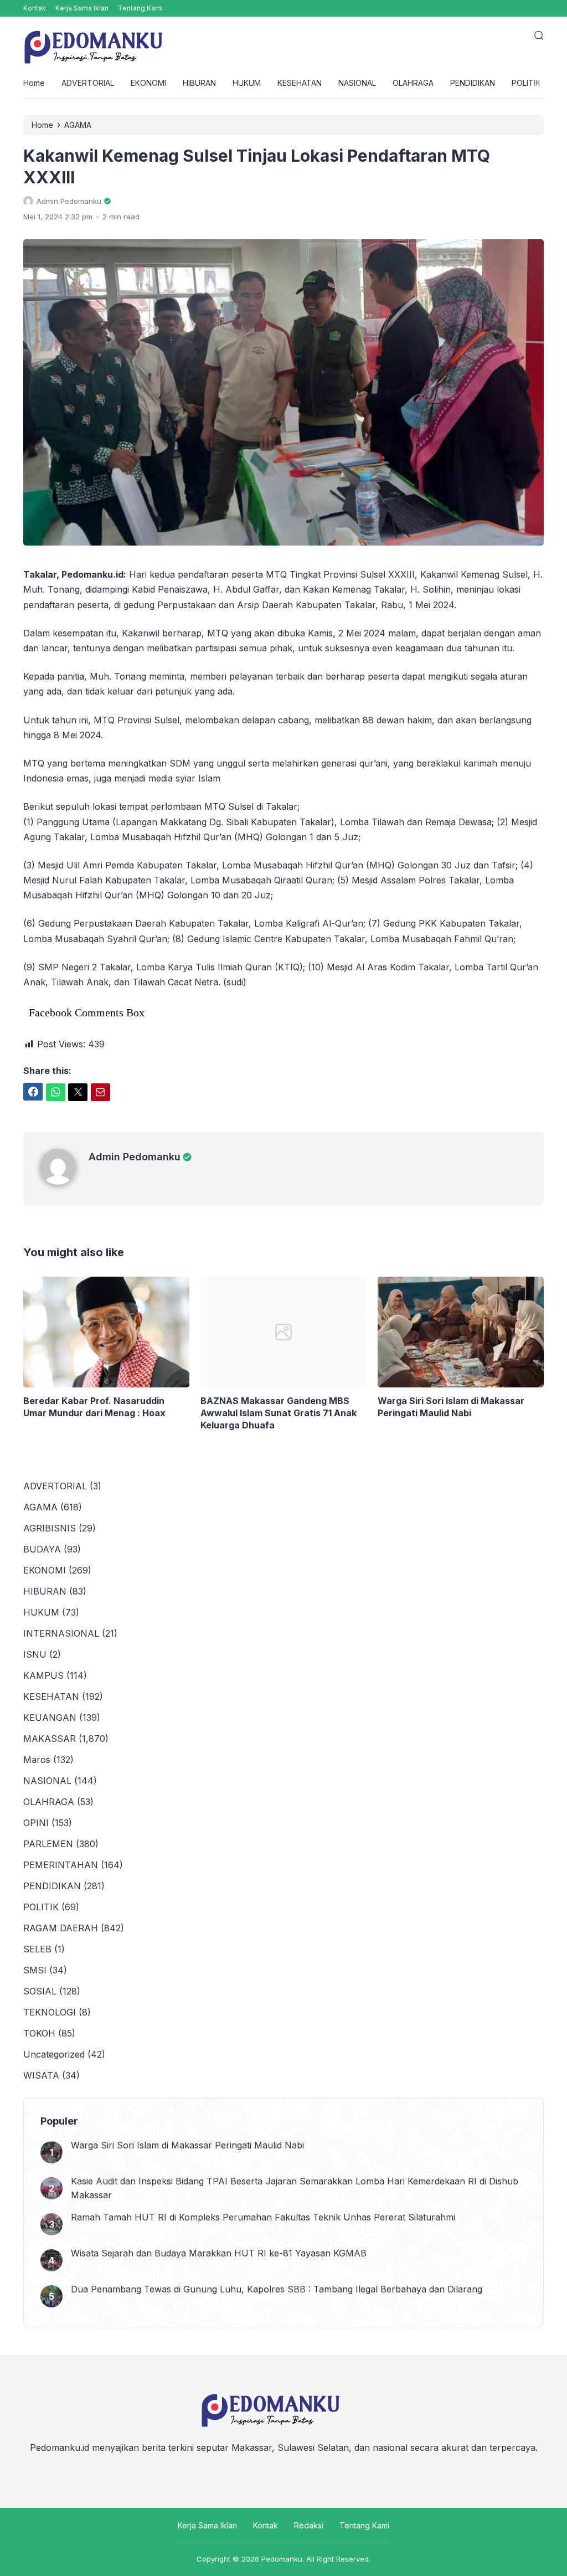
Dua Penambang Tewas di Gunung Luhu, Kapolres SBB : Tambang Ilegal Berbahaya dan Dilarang (277, 2289)
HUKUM (247, 83)
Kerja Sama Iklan (82, 8)
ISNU (35, 1654)
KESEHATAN (300, 83)
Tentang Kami (140, 8)
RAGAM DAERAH (61, 1928)
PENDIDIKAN (473, 83)
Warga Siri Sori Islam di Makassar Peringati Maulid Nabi (451, 1407)
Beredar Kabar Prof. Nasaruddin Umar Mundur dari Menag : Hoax (94, 1407)
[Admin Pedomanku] (64, 1181)
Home (34, 83)
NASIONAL (357, 83)
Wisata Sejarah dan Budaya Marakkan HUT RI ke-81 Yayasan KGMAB (219, 2253)
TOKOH (39, 2033)
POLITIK (526, 83)
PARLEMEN (48, 1844)
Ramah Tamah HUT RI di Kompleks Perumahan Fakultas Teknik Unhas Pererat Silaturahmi (263, 2217)
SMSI (35, 1970)
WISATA (41, 2075)
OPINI (36, 1823)
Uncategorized (54, 2054)
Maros (37, 1760)
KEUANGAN (50, 1718)
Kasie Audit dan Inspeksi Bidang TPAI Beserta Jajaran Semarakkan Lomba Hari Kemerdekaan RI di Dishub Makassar (295, 2188)
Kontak (35, 8)
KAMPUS (43, 1675)
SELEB (37, 1949)
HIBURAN (199, 83)
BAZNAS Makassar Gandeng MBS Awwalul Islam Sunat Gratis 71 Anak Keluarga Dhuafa (279, 1413)
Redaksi (309, 2525)
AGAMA (40, 1507)
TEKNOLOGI (50, 2012)
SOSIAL (40, 1991)
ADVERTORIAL (88, 83)
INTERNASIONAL (61, 1633)
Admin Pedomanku (135, 1157)
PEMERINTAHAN (61, 1865)
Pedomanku (282, 2559)
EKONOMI (148, 83)
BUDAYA (42, 1549)
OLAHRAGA (413, 83)
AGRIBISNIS (50, 1528)
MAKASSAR (50, 1739)
